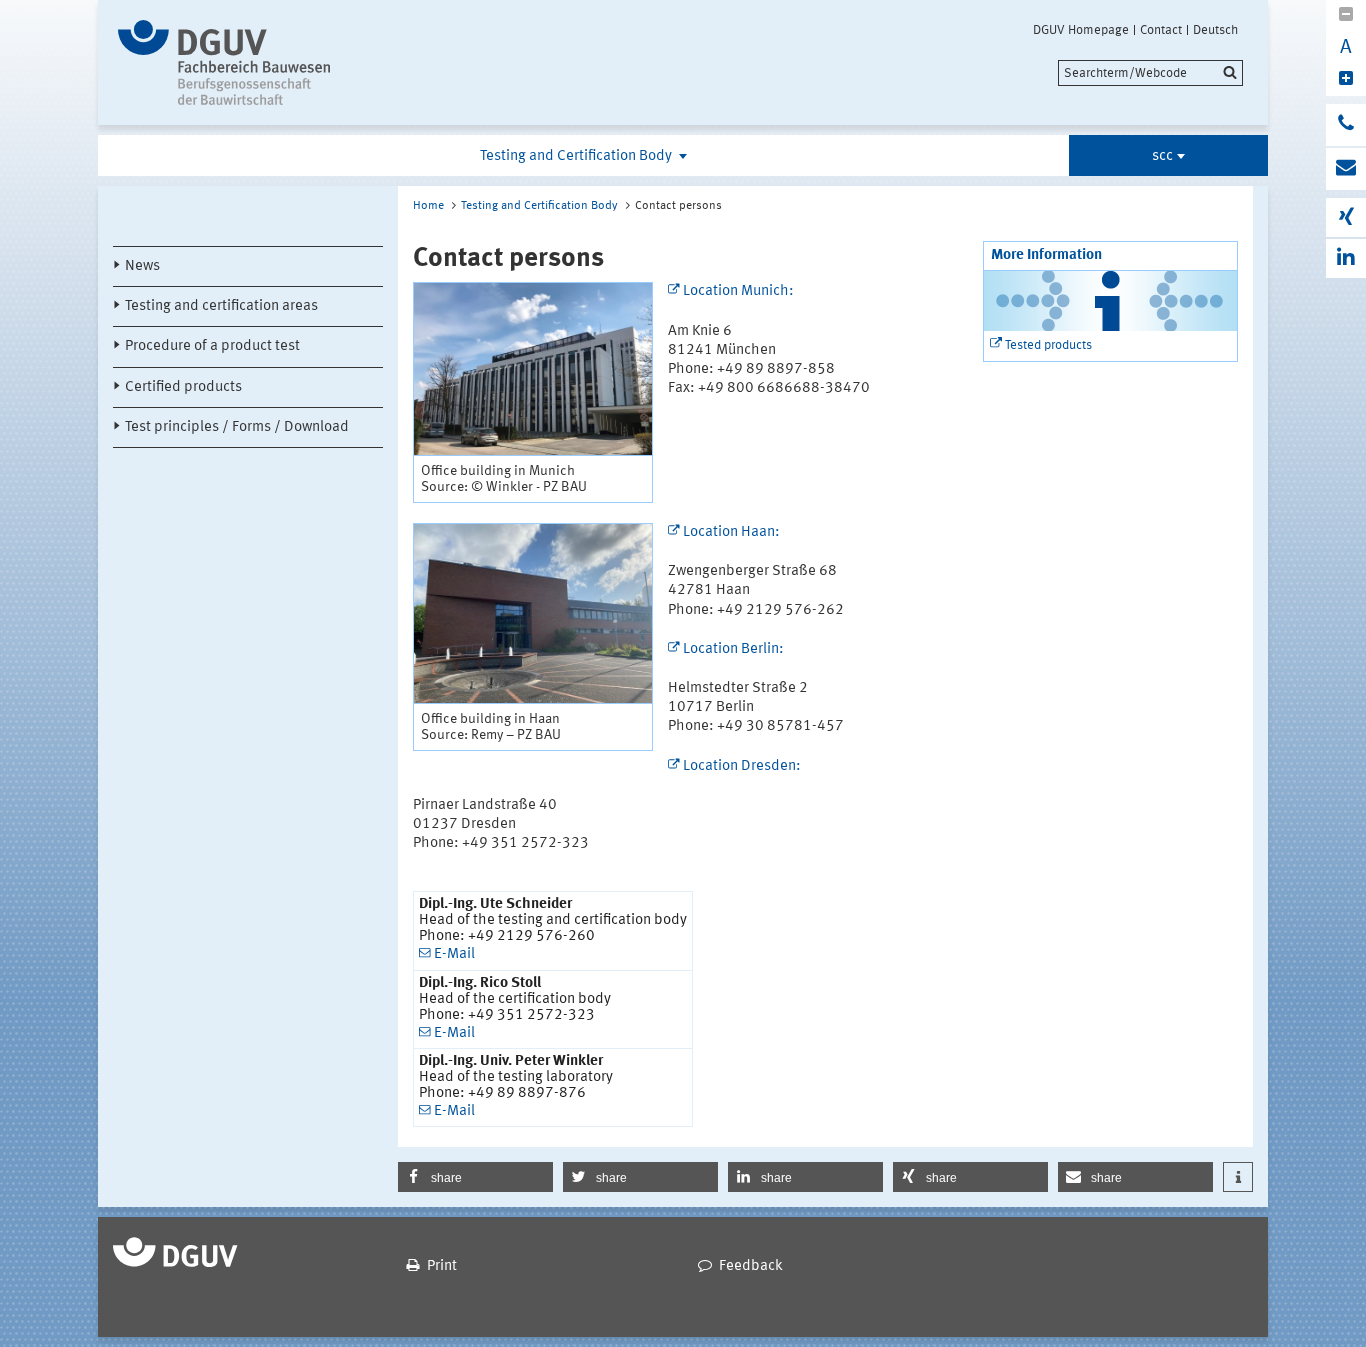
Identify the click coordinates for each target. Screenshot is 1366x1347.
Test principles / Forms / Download (237, 427)
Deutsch (1215, 30)
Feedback (751, 1266)
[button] (475, 1177)
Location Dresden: (742, 766)
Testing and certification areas (221, 306)
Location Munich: (738, 291)
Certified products (183, 387)
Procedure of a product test (212, 346)
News (142, 266)
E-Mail (454, 954)
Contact (1161, 30)
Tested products (1048, 345)
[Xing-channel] (1346, 217)
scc (1162, 156)
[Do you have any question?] (1346, 125)
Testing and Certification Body (577, 156)
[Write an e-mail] (1346, 169)
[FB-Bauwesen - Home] (285, 62)
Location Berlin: (733, 649)
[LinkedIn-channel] (1346, 258)
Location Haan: (731, 532)
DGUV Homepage (1081, 30)
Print (442, 1266)
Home (428, 206)
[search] (1150, 73)
